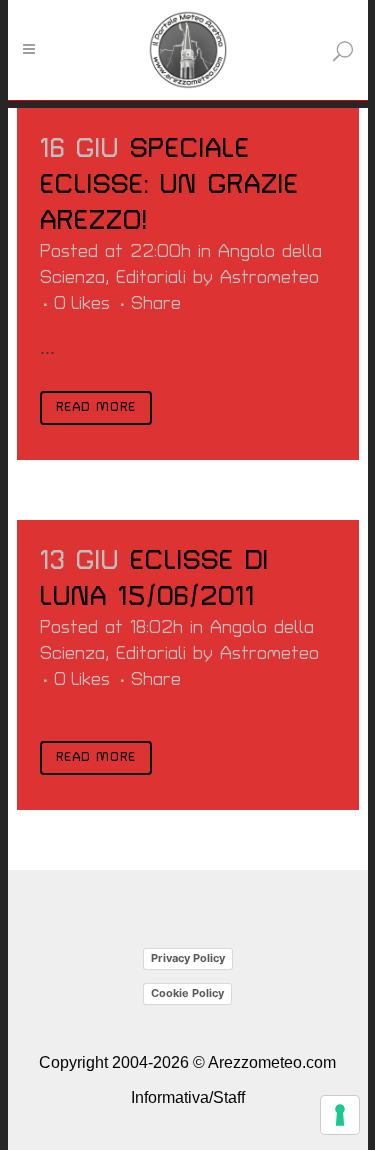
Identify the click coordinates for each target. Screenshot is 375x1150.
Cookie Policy (187, 993)
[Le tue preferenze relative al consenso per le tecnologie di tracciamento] (340, 1115)
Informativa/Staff (188, 1097)
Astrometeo (269, 277)
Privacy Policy (188, 958)
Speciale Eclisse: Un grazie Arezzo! (169, 185)
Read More (96, 407)
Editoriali (151, 277)
